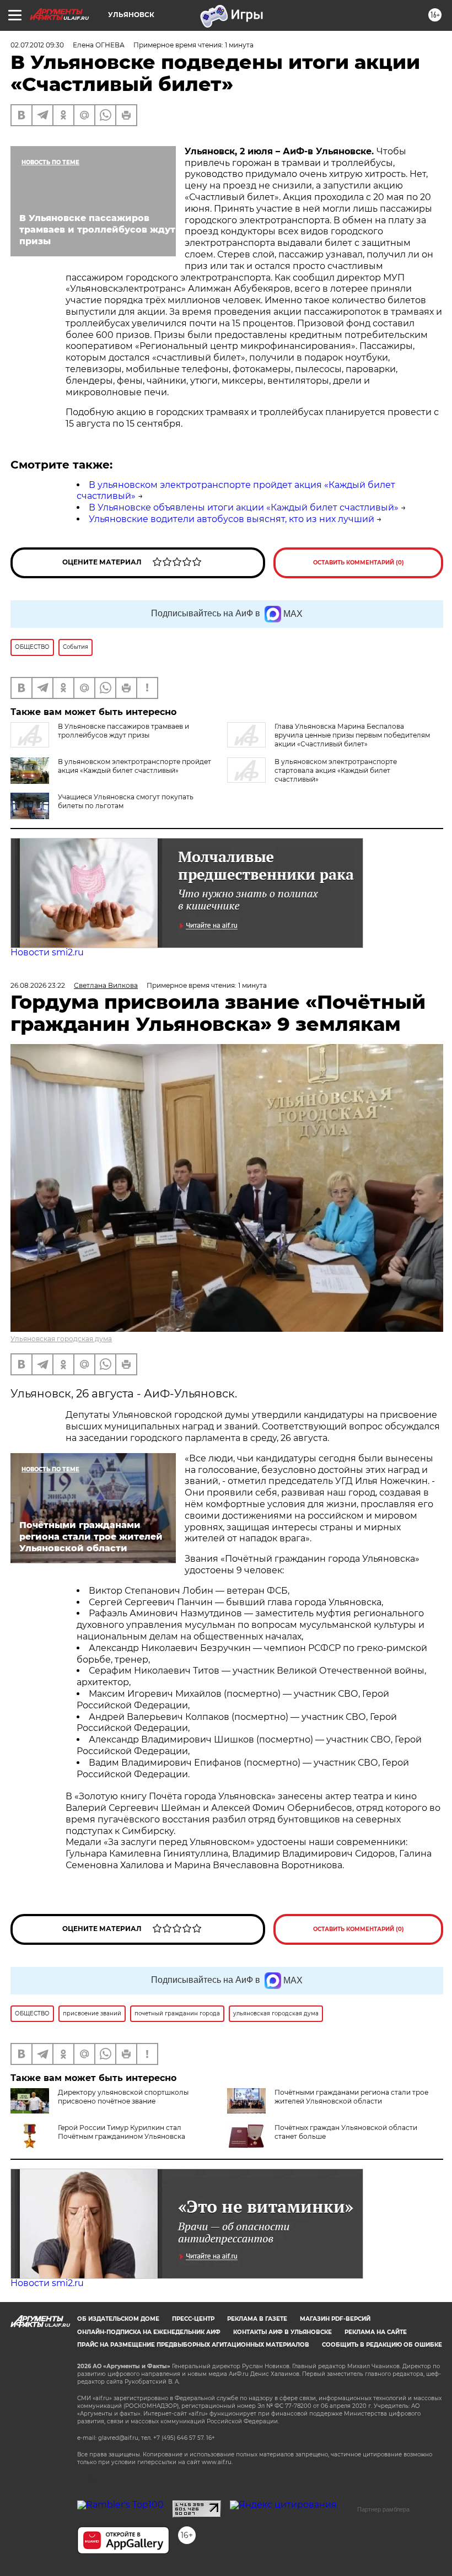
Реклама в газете (257, 2319)
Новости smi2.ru (47, 952)
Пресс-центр (193, 2319)
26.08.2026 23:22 (38, 985)
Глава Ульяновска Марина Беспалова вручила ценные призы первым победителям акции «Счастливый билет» (352, 735)
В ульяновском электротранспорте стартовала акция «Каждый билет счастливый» (336, 770)
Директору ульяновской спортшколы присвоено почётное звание (123, 2097)
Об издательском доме (118, 2319)
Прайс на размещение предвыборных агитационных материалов (193, 2345)
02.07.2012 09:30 (37, 45)
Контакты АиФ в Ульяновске (282, 2332)
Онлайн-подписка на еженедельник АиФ (149, 2332)
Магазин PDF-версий (335, 2319)
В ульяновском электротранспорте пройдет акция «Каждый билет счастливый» (134, 766)
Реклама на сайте (376, 2332)
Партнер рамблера (383, 2509)
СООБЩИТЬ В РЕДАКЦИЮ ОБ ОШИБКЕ (382, 2345)
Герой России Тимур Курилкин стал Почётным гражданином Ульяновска (122, 2132)
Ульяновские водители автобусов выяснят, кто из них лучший (232, 519)
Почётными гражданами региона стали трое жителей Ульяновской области (351, 2097)
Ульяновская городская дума (61, 1339)
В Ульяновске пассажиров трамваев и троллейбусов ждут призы (123, 731)
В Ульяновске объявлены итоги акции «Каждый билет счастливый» (244, 507)
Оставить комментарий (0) (359, 563)
